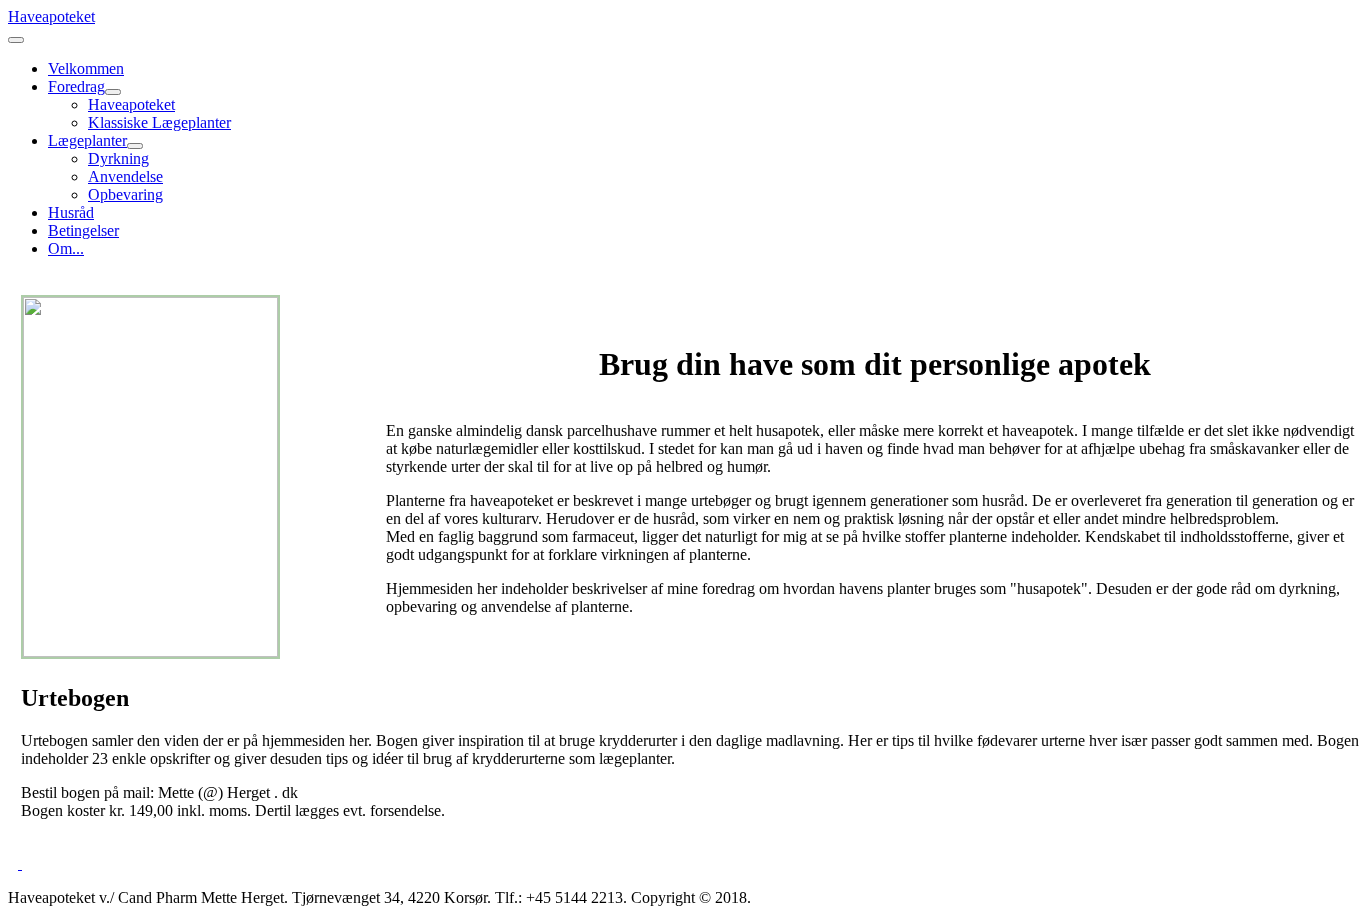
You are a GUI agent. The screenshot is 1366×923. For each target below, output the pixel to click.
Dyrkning (118, 158)
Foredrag (76, 86)
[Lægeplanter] (135, 146)
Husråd (71, 212)
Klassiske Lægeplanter (159, 122)
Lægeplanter (87, 140)
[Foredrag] (113, 92)
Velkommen (86, 68)
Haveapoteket (131, 104)
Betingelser (83, 230)
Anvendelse (125, 176)
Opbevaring (125, 194)
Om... (66, 248)
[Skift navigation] (16, 40)
